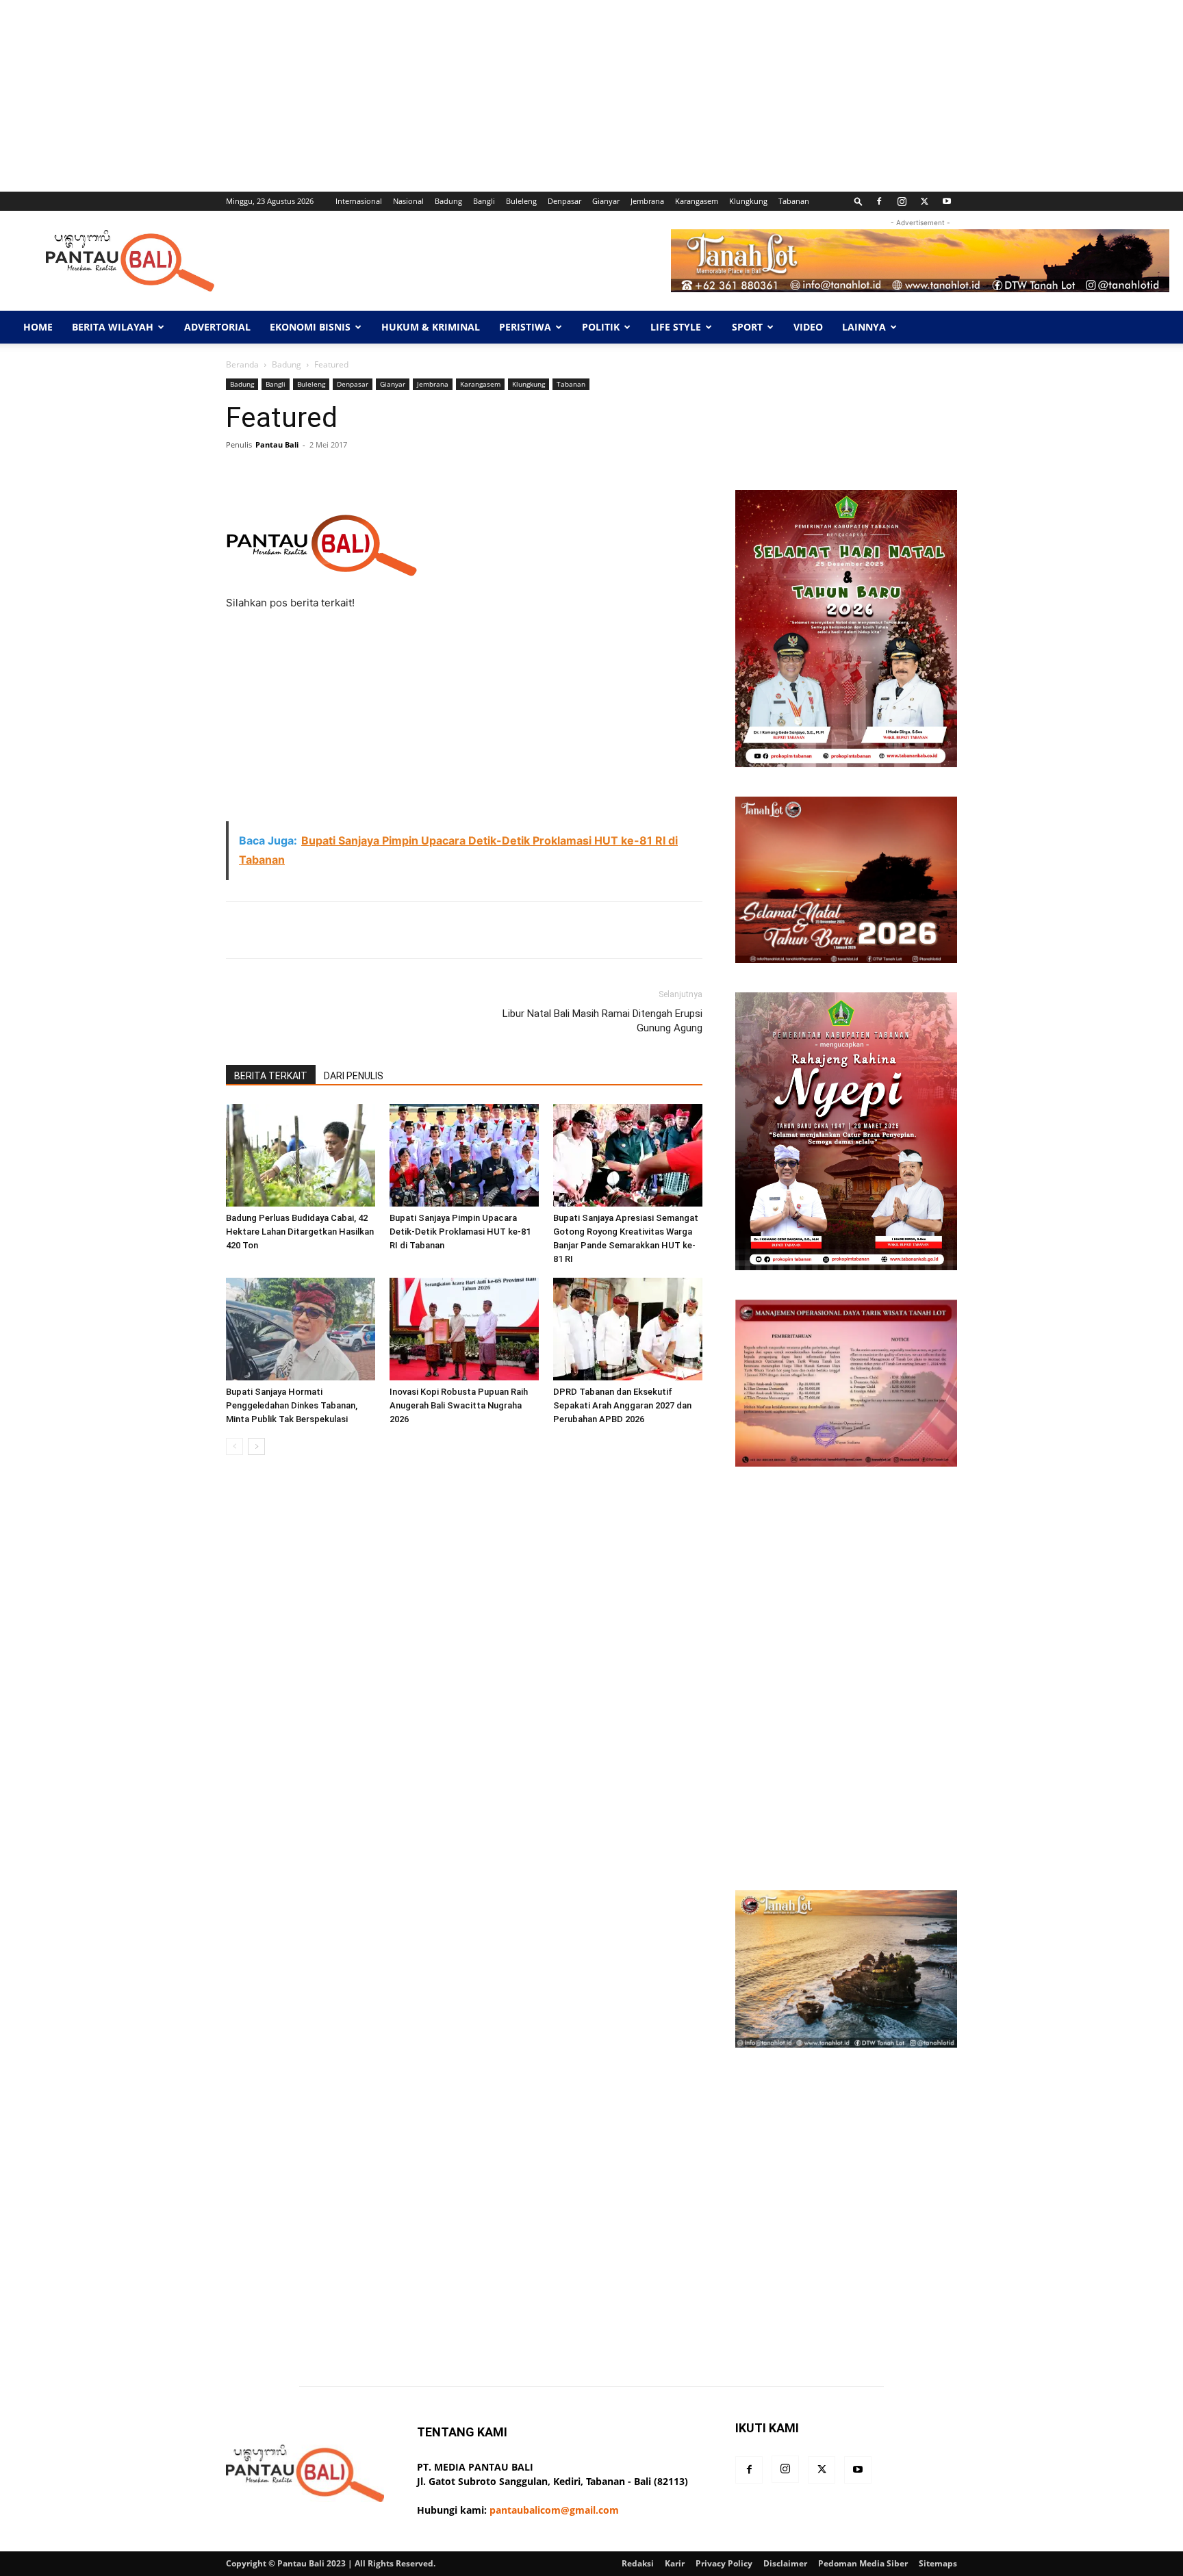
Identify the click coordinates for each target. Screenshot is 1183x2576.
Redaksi (638, 2563)
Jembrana (647, 201)
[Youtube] (947, 201)
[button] (858, 201)
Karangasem (697, 201)
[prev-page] (234, 1446)
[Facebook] (879, 201)
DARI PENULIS (354, 1076)
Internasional (359, 201)
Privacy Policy (724, 2563)
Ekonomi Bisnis (310, 327)
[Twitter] (924, 201)
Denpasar (564, 201)
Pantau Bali (277, 445)
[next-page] (256, 1446)
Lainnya (864, 327)
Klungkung (748, 201)
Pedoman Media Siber (863, 2563)
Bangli (484, 201)
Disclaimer (785, 2563)
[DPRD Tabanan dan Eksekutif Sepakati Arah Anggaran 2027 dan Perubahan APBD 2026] (628, 1329)
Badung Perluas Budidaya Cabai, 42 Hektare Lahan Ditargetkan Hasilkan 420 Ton (300, 1232)
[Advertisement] (411, 96)
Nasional (408, 201)
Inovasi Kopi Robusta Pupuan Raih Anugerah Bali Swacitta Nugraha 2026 (459, 1405)
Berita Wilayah (113, 327)
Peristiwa (525, 327)
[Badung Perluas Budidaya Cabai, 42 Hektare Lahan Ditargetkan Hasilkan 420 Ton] (301, 1155)
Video (808, 327)
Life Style (676, 327)
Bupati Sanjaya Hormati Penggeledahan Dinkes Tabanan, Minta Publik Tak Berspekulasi (292, 1405)
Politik (601, 327)
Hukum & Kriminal (431, 327)
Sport (747, 327)
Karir (675, 2563)
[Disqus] (464, 1659)
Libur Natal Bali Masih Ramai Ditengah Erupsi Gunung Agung (602, 1021)
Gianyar (606, 201)
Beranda (242, 364)
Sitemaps (938, 2563)
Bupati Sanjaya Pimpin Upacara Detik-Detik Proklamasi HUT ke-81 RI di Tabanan (460, 1232)
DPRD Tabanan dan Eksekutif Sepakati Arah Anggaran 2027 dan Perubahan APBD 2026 (622, 1405)
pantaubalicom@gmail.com (554, 2510)
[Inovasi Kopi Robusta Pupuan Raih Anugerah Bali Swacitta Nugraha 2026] (464, 1329)
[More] (659, 476)
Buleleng (521, 201)
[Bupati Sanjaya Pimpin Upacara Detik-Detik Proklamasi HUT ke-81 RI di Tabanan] (464, 1155)
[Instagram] (902, 201)
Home (38, 327)
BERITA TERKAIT (271, 1076)
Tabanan (794, 201)
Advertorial (217, 327)
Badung (448, 201)
